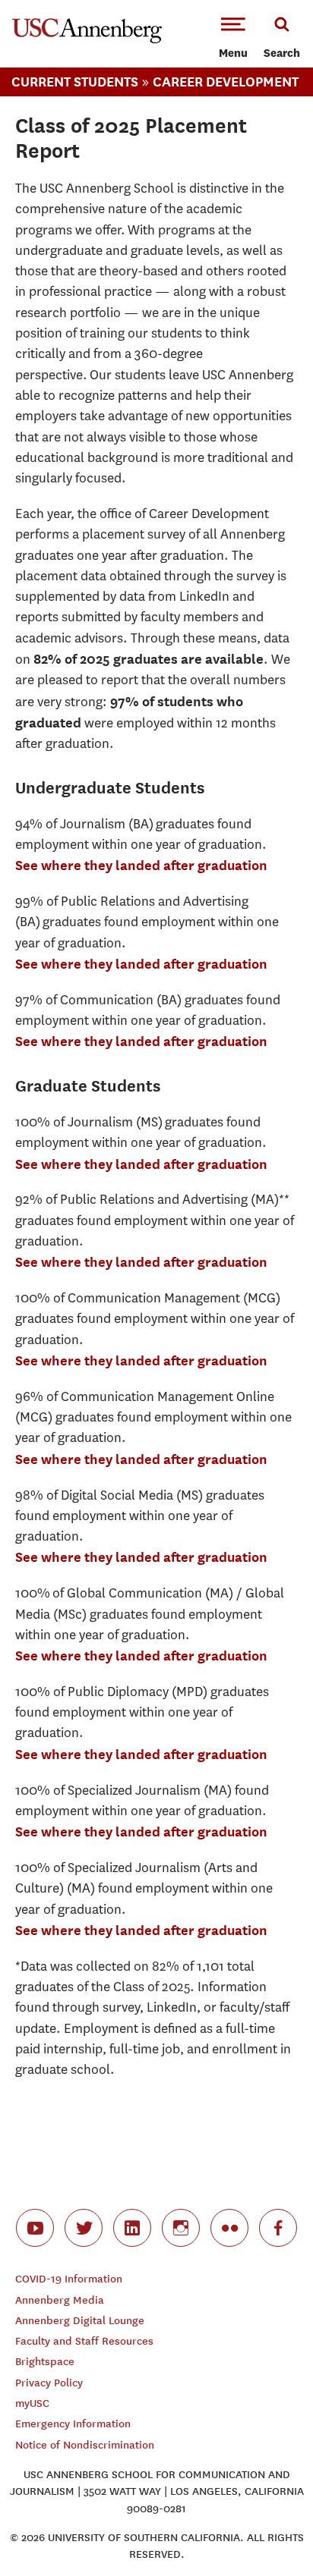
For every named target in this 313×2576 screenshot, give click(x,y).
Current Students (75, 82)
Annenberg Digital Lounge (80, 2321)
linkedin (132, 2228)
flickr (229, 2228)
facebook (278, 2228)
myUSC (32, 2403)
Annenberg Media (60, 2300)
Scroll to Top (267, 2530)
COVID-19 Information (69, 2279)
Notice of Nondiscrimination (85, 2445)
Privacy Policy (49, 2383)
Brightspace (45, 2362)
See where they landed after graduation (141, 865)
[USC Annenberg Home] (87, 40)
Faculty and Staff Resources (84, 2341)
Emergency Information (73, 2424)
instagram (181, 2228)
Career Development (226, 82)
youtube (35, 2228)
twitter (84, 2228)
